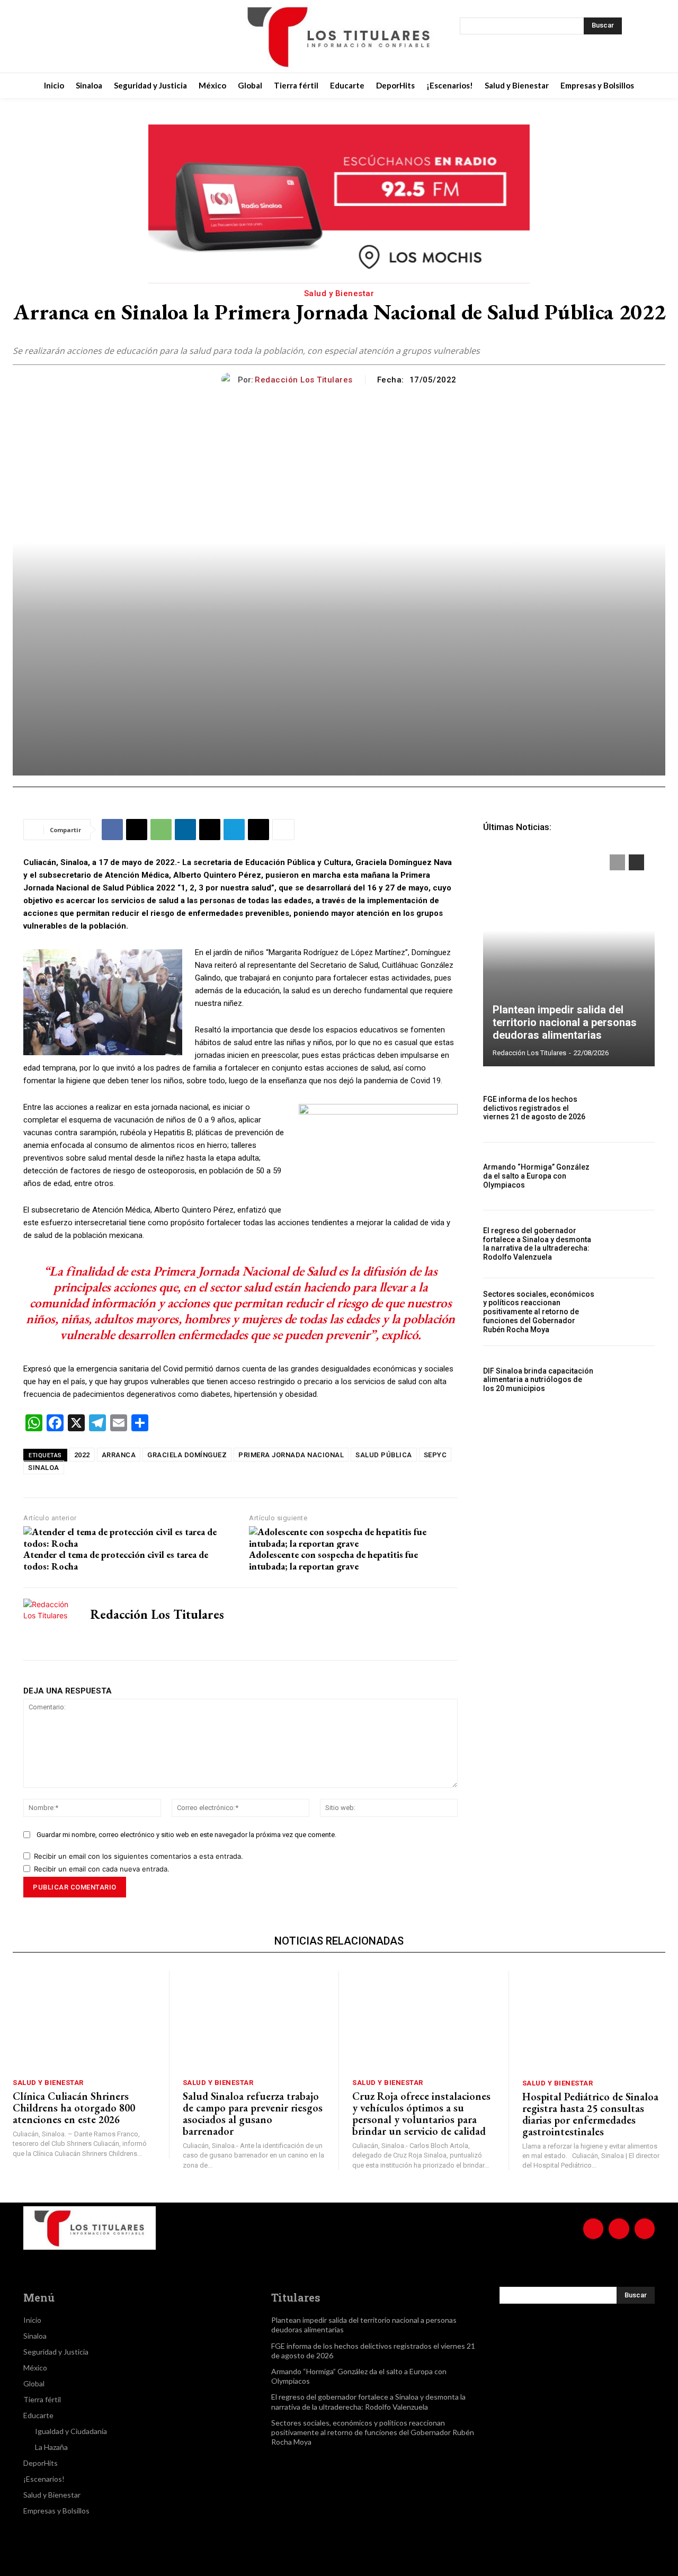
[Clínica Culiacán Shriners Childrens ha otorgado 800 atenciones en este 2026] (84, 2021)
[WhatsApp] (161, 830)
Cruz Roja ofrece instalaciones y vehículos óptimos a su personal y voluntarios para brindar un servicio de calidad (421, 2114)
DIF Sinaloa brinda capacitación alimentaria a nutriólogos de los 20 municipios (538, 1380)
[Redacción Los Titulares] (230, 380)
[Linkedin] (185, 830)
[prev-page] (617, 862)
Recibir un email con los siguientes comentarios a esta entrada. (139, 1856)
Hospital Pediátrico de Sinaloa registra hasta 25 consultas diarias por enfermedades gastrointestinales (590, 2114)
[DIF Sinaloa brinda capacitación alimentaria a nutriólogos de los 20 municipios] (629, 1380)
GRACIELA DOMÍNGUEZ (187, 1455)
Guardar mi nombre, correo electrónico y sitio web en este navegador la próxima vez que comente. (186, 1835)
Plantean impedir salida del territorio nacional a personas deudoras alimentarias (565, 1022)
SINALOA (44, 1468)
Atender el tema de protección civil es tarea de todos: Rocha (116, 1560)
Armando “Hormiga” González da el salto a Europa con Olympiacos (536, 1176)
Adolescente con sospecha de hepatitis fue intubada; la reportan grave (333, 1560)
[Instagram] (93, 37)
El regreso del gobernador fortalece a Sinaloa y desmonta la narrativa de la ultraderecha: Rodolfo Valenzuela (537, 1244)
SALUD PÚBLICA (384, 1455)
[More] (283, 830)
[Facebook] (67, 37)
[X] (120, 37)
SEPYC (435, 1455)
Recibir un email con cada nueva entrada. (102, 1869)
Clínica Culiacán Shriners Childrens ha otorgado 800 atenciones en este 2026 (74, 2108)
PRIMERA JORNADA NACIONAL (291, 1455)
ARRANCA (119, 1455)
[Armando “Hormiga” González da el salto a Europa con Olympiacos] (629, 1176)
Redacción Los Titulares (304, 380)
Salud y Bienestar (339, 293)
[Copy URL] (258, 830)
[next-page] (636, 862)
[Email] (210, 830)
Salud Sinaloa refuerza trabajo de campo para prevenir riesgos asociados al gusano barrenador (253, 2114)
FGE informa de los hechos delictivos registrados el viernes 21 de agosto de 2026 (534, 1108)
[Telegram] (234, 830)
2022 (82, 1455)
